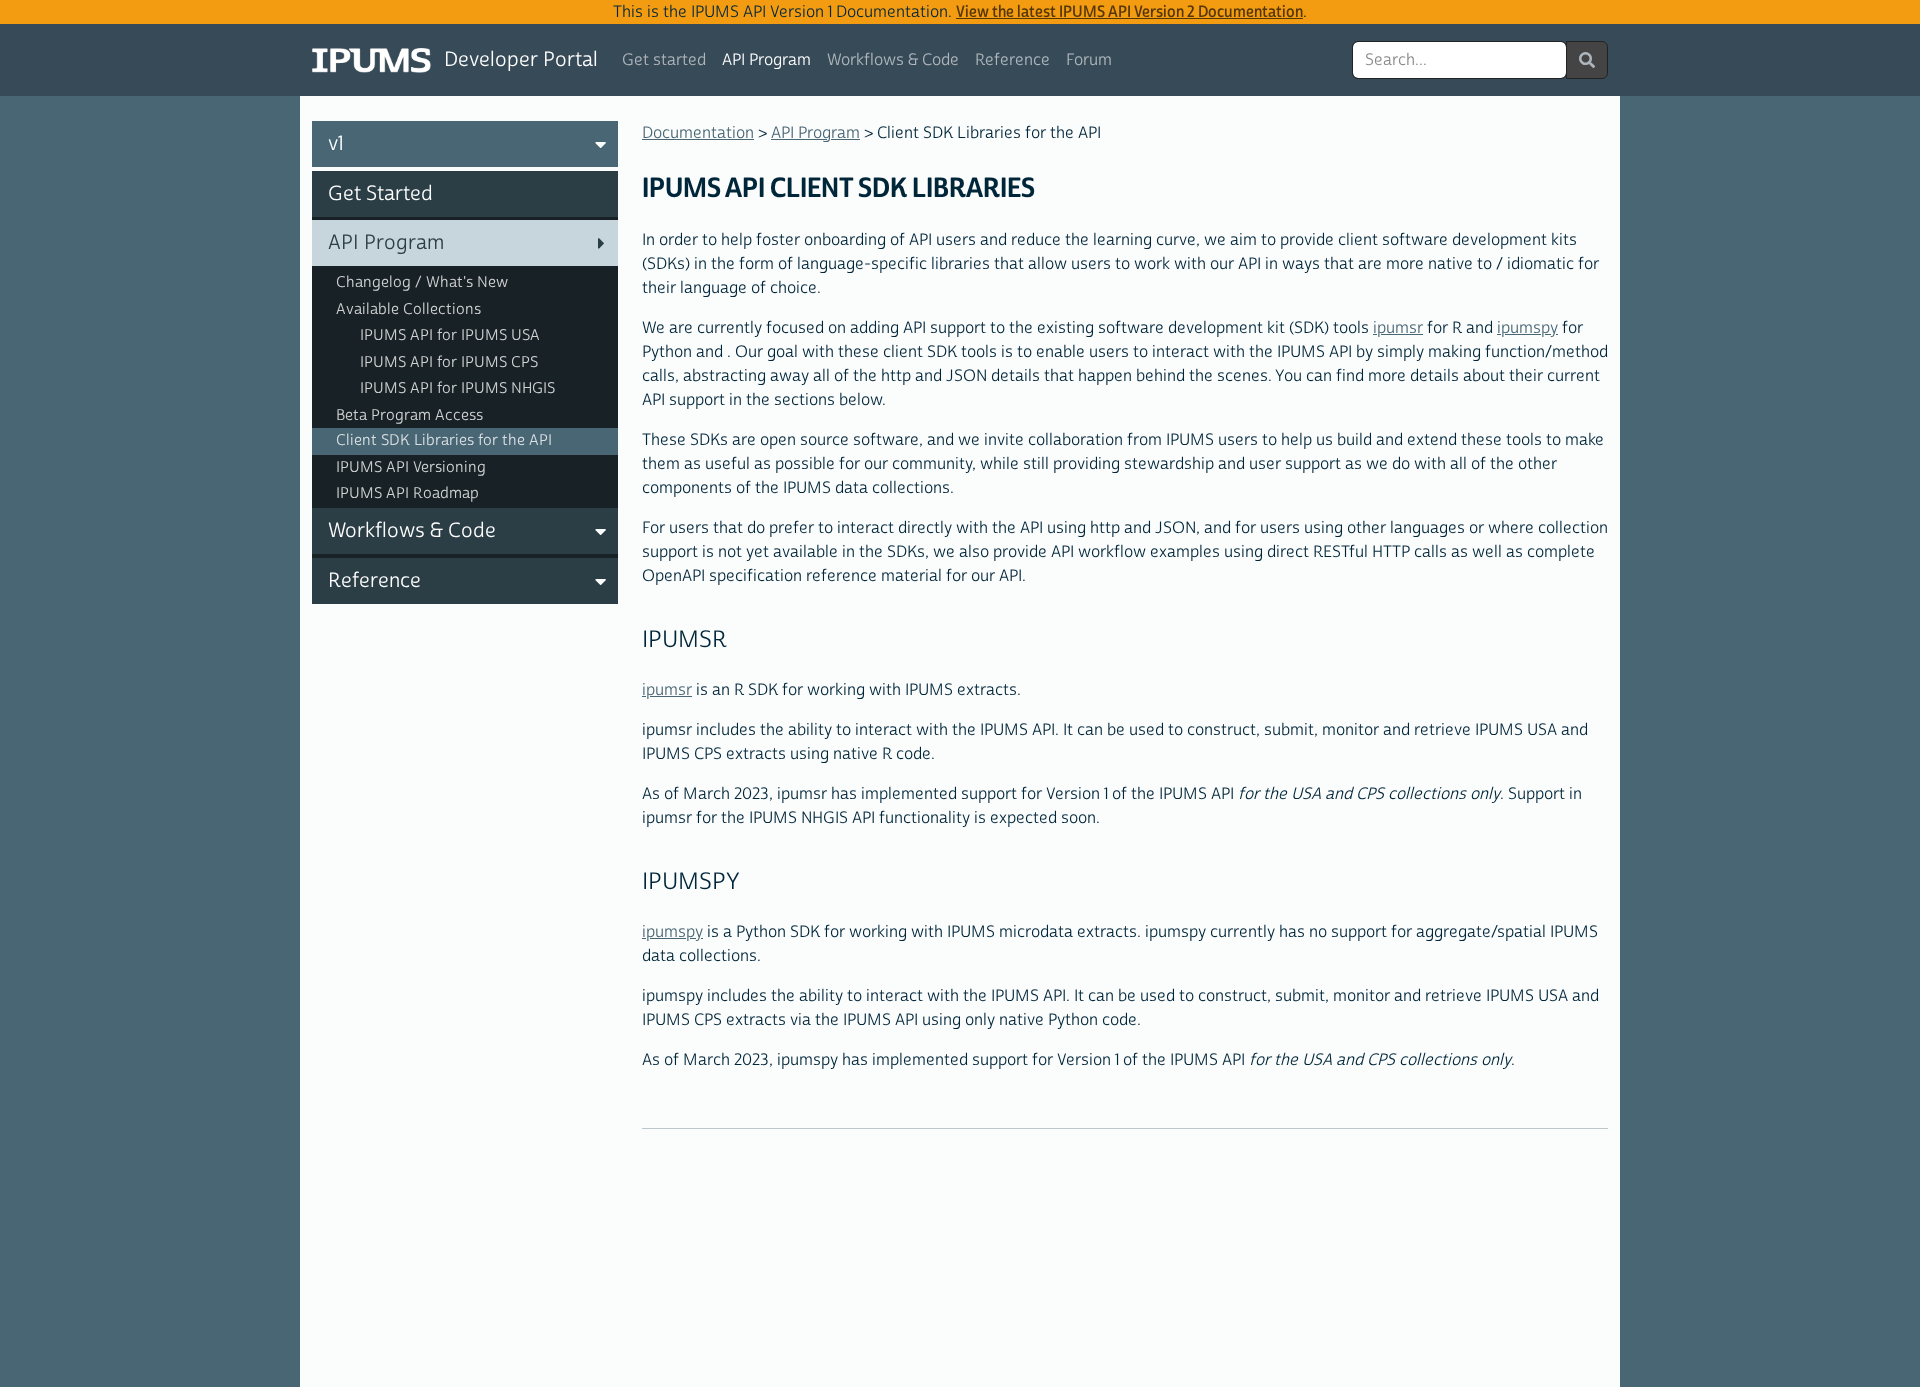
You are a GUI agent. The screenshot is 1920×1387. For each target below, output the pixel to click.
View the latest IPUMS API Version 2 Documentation (1129, 12)
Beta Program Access (409, 415)
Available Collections (408, 309)
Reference (1012, 60)
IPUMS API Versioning (411, 467)
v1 (336, 144)
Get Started (380, 194)
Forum (1089, 60)
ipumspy (1527, 328)
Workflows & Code (893, 60)
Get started (664, 60)
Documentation (698, 133)
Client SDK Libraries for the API (444, 440)
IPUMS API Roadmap (407, 493)
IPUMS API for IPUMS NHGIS (457, 388)
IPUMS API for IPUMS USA (450, 335)
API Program (766, 60)
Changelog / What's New (422, 282)
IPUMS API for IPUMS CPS (449, 362)
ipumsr (1398, 328)
